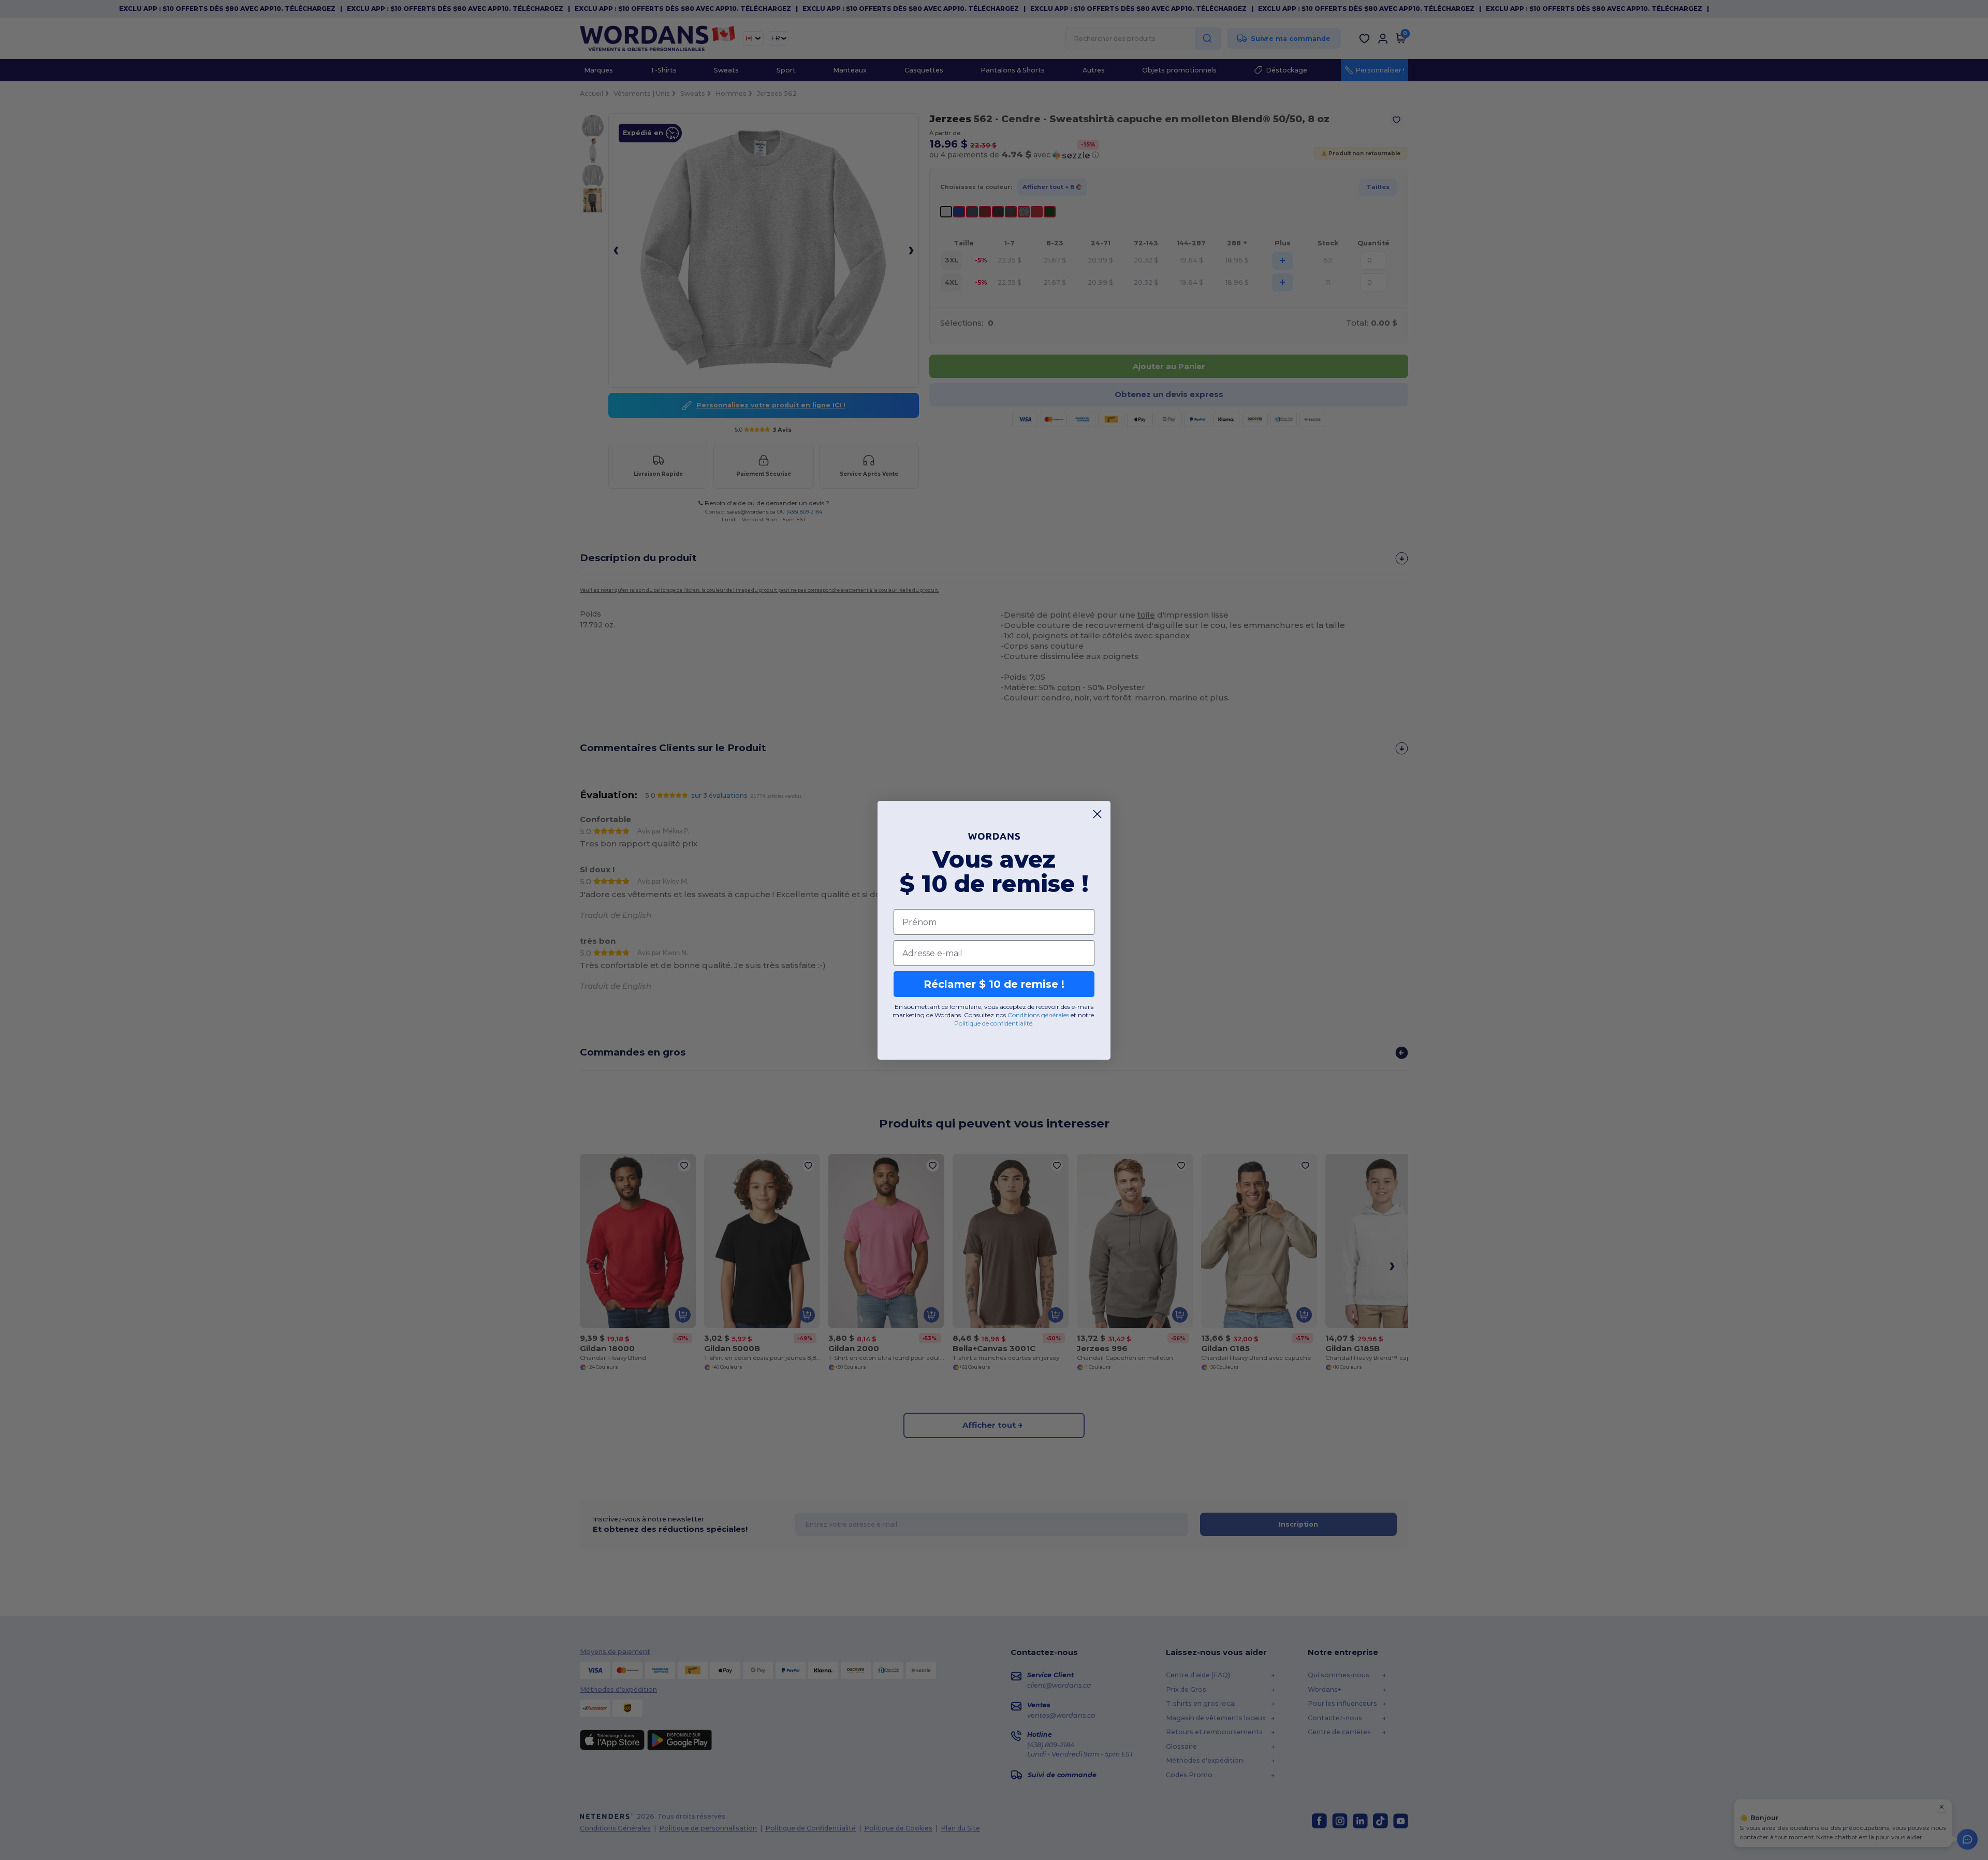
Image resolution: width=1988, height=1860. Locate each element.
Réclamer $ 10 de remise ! (994, 984)
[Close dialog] (1097, 814)
